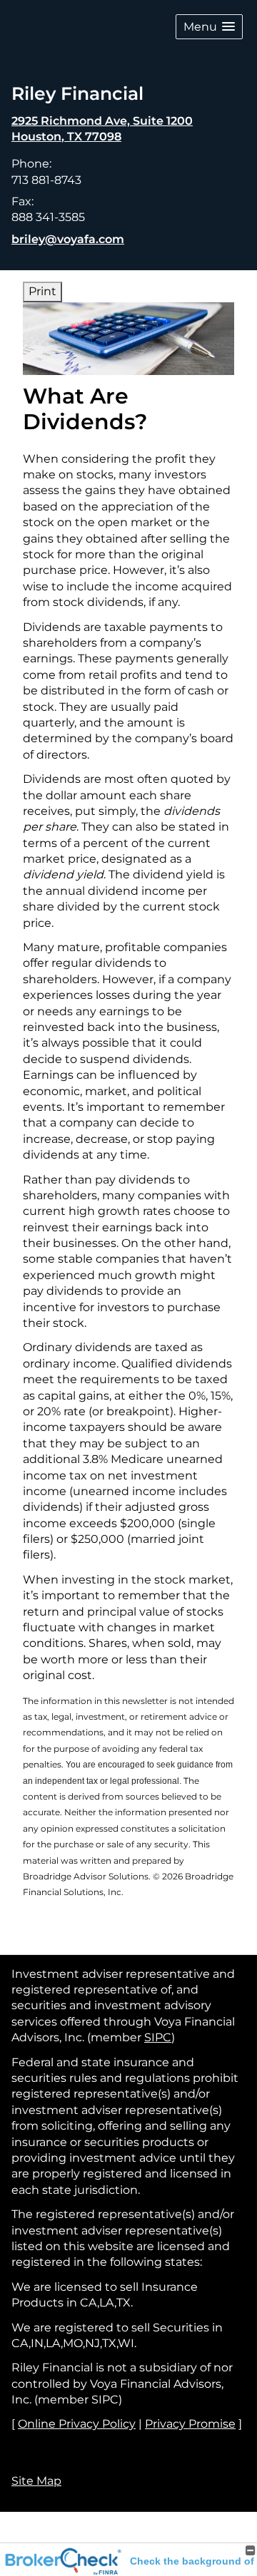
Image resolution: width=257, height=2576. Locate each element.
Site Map (36, 2481)
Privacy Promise (190, 2424)
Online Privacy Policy (77, 2424)
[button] (209, 27)
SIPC (158, 2037)
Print (42, 291)
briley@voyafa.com (68, 239)
